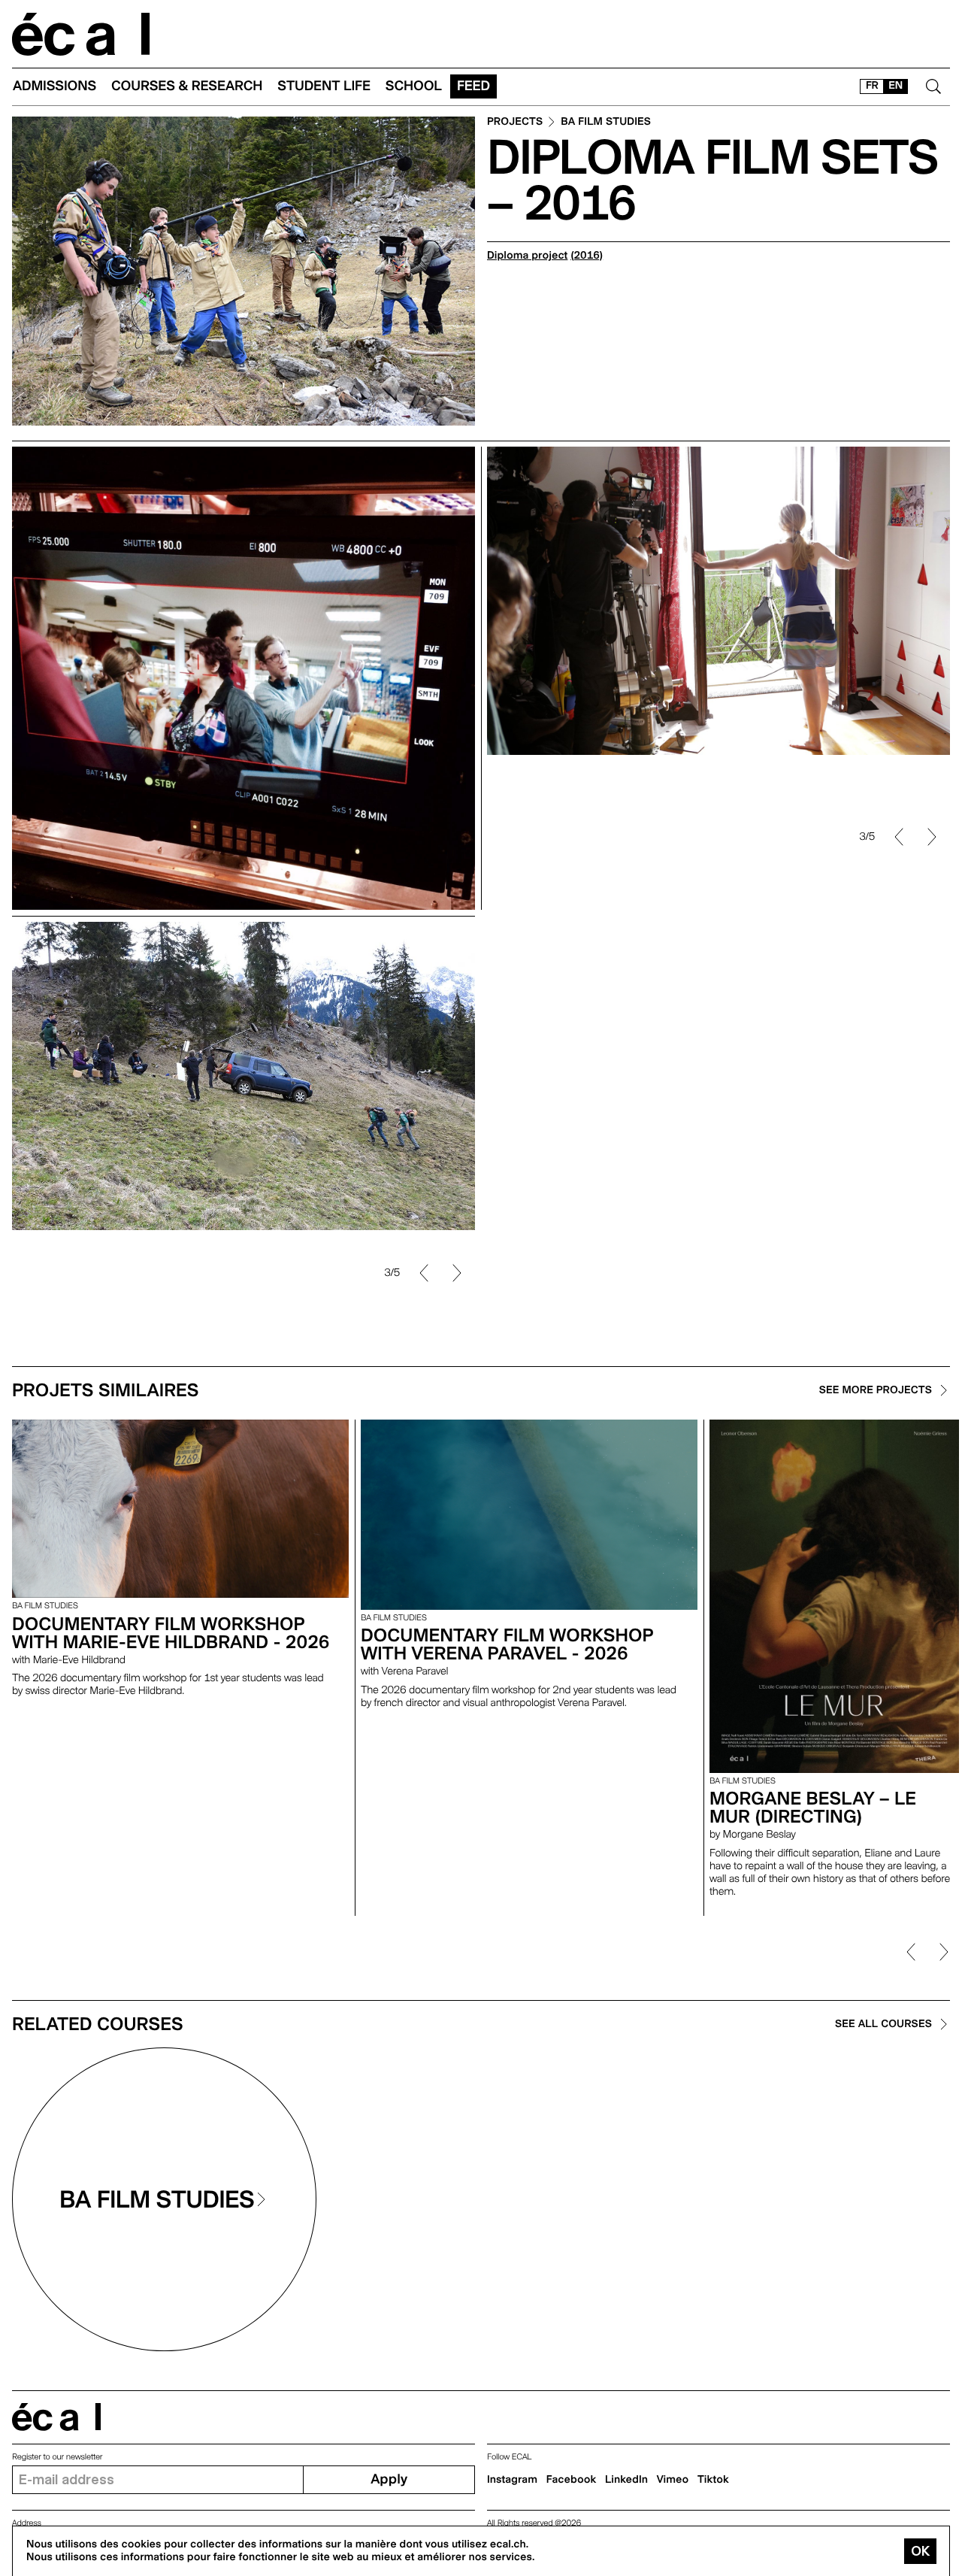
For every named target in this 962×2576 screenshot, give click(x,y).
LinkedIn (626, 2480)
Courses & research (187, 86)
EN (895, 86)
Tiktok (713, 2480)
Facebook (572, 2480)
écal (56, 2417)
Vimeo (673, 2480)
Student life (324, 86)
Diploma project (527, 256)
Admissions (54, 86)
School (414, 86)
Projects (515, 122)
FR (872, 86)
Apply (389, 2479)
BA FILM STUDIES (606, 122)
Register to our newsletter (57, 2457)
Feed (473, 86)
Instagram (512, 2480)
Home (81, 34)
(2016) (587, 256)
